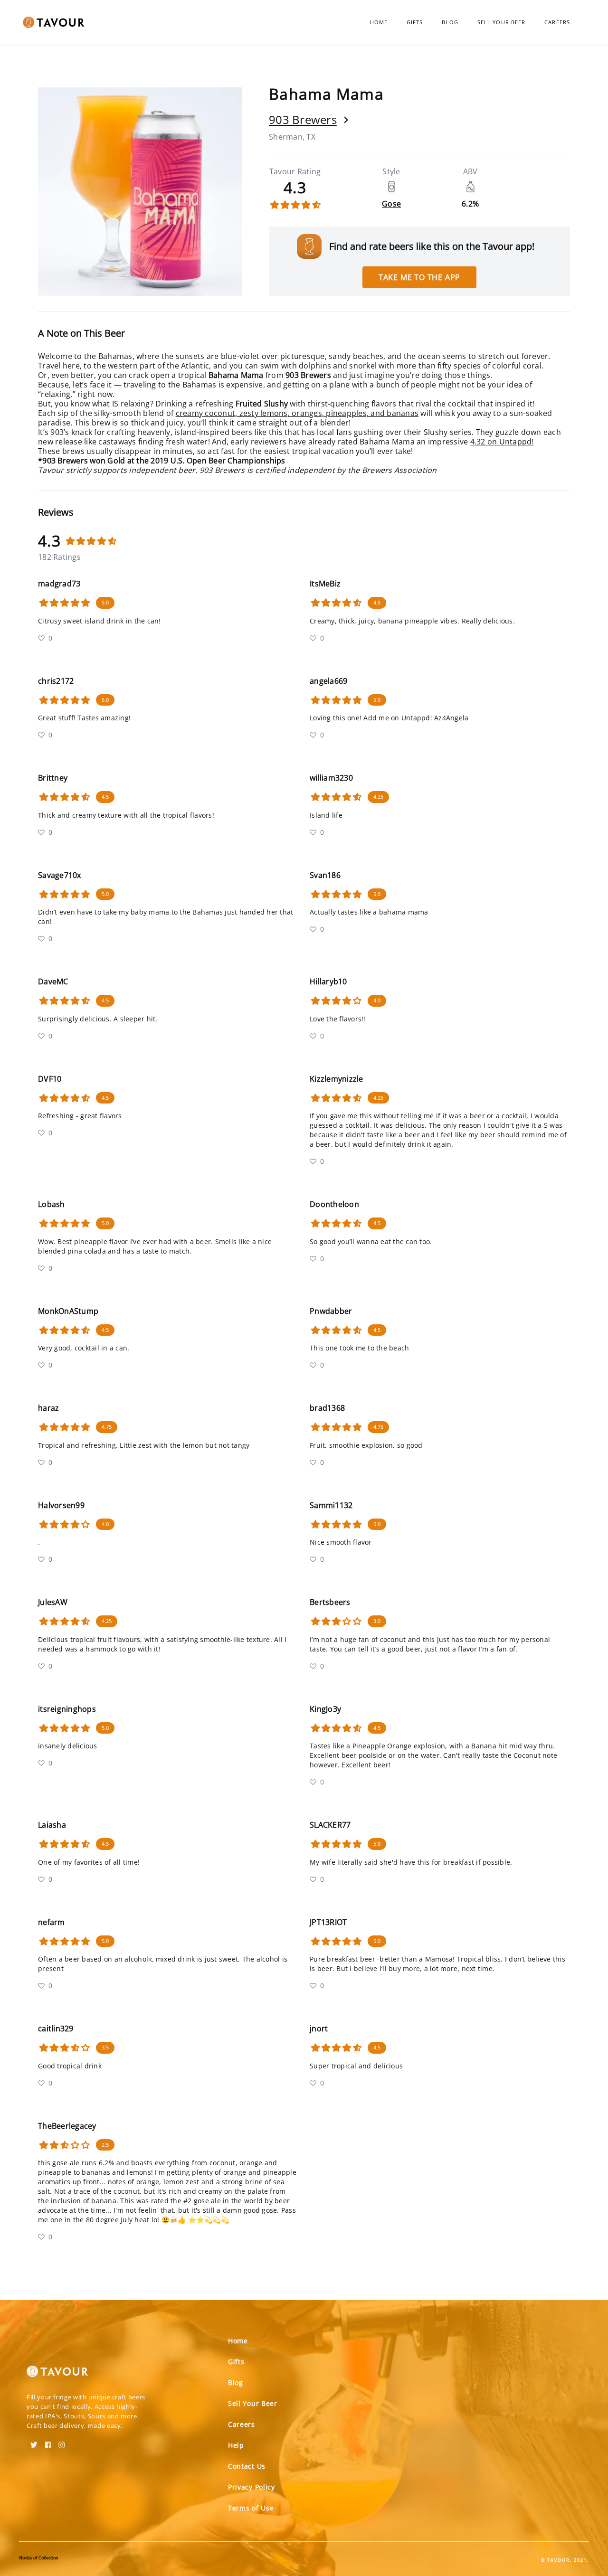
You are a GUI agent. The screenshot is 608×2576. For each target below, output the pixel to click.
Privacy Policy (252, 2487)
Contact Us (247, 2466)
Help (236, 2445)
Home (379, 22)
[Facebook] (48, 2442)
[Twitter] (34, 2442)
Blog (450, 22)
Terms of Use (251, 2508)
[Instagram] (62, 2442)
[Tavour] (57, 2375)
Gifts (415, 22)
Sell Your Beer (501, 22)
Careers (557, 22)
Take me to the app (419, 277)
